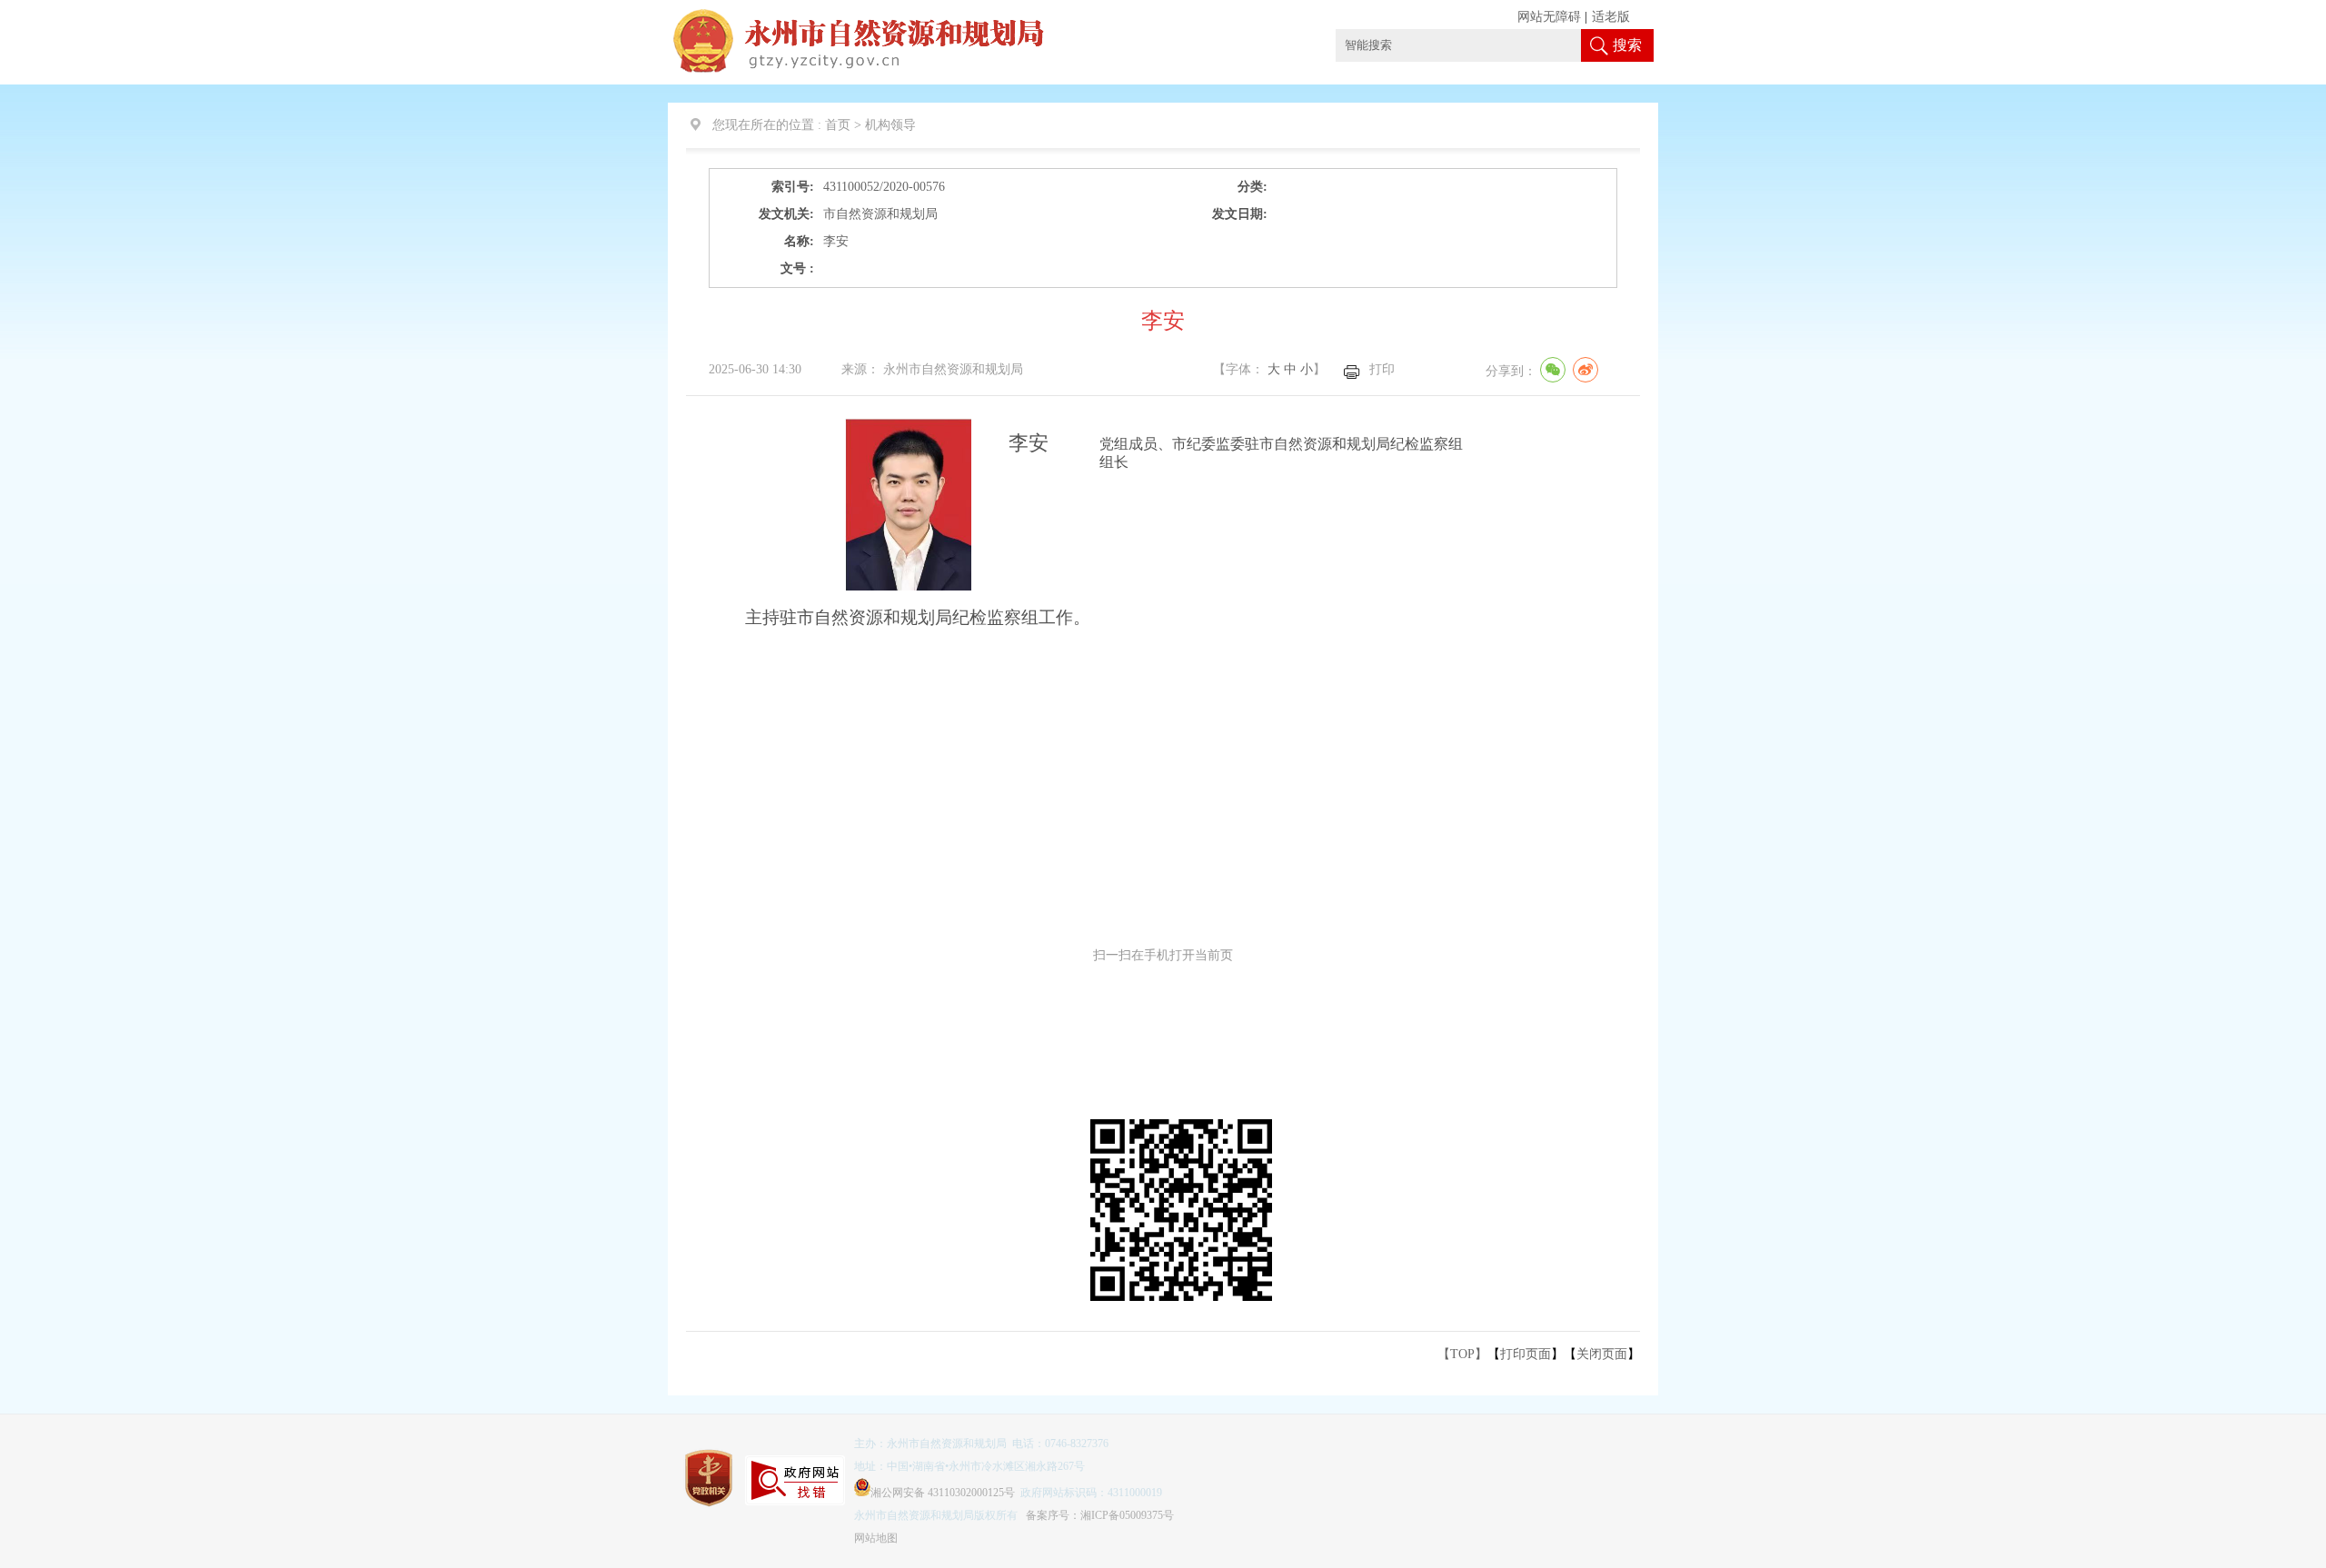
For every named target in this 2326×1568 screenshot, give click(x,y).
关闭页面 (1602, 1354)
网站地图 (876, 1538)
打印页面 (1526, 1354)
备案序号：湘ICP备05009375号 (1100, 1515)
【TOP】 (1462, 1354)
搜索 (1627, 45)
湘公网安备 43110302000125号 (943, 1493)
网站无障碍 (1549, 17)
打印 (1382, 369)
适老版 (1611, 17)
